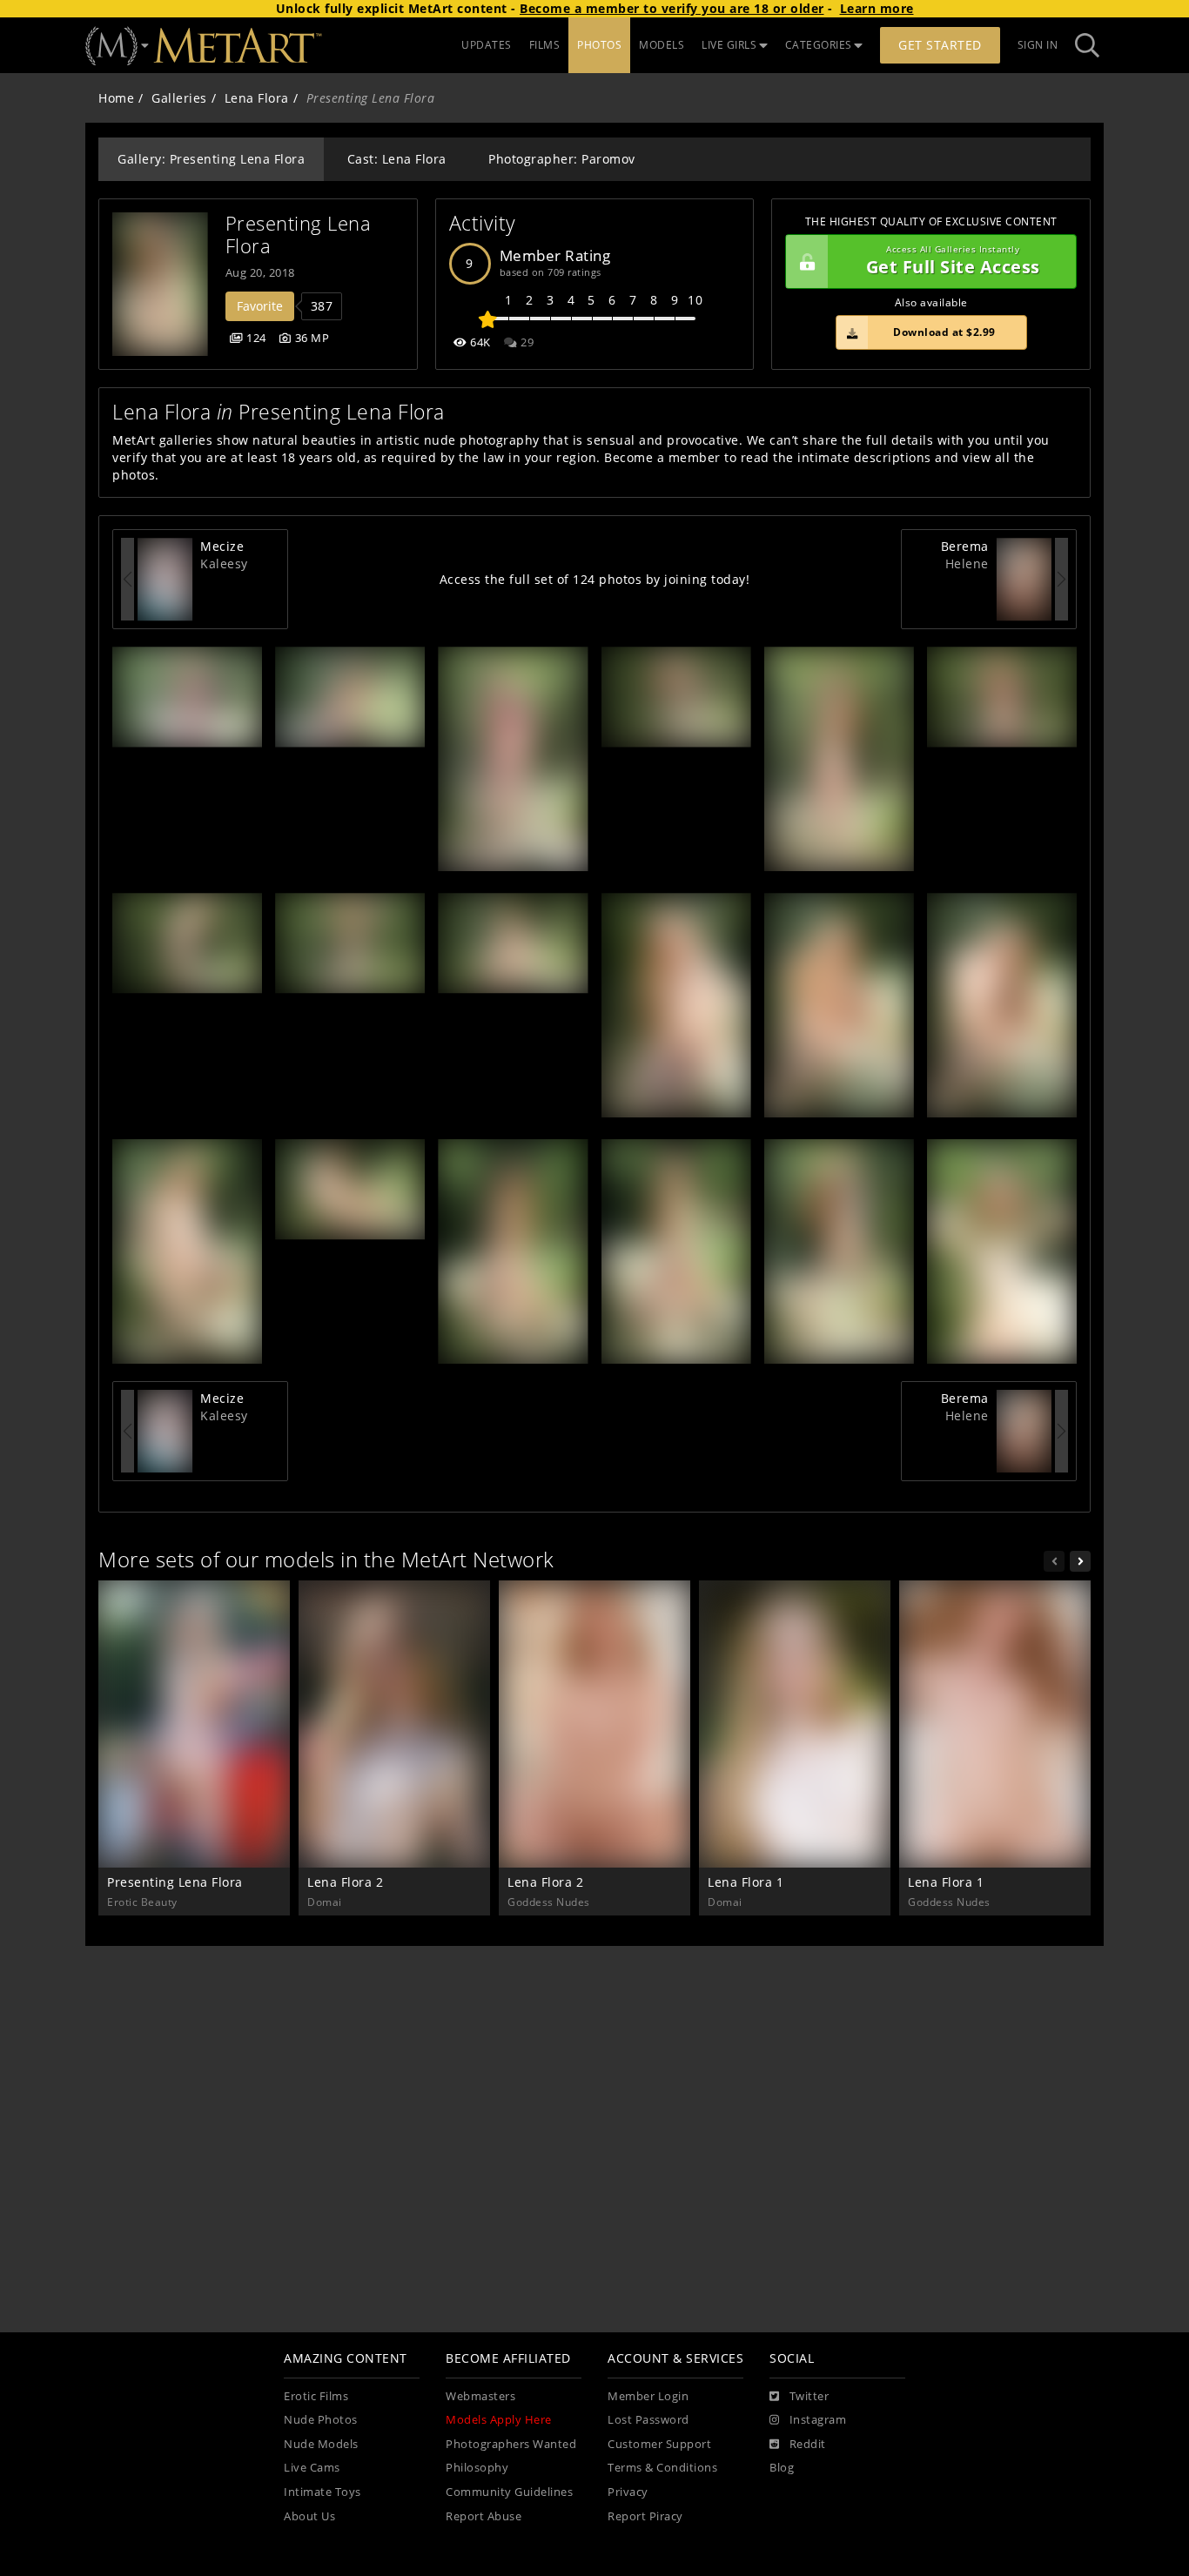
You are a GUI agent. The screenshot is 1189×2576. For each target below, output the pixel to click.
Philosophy (477, 2468)
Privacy (628, 2492)
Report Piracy (645, 2516)
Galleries (179, 98)
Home (116, 98)
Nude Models (321, 2444)
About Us (309, 2516)
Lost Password (648, 2420)
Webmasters (480, 2396)
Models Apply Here (499, 2420)
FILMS (545, 45)
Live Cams (312, 2468)
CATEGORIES (819, 45)
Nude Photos (321, 2420)
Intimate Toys (322, 2492)
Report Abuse (484, 2516)
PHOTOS (599, 45)
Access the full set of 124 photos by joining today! (595, 579)
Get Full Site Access (953, 262)
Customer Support (659, 2444)
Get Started (940, 45)
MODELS (662, 45)
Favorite (260, 306)
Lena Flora (257, 98)
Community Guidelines (509, 2492)
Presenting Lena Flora (301, 235)
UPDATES (487, 45)
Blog (782, 2468)
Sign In (1038, 45)
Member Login (648, 2396)
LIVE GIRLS (729, 45)
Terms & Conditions (662, 2468)
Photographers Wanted (511, 2444)
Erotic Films (316, 2396)
